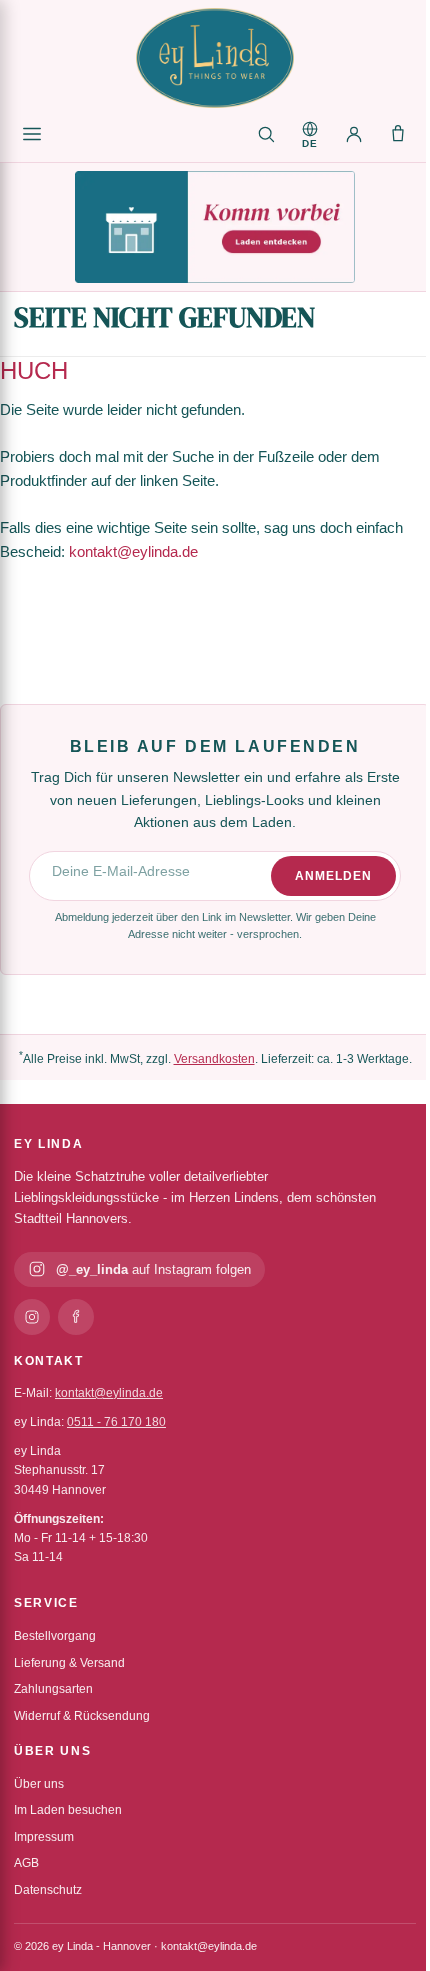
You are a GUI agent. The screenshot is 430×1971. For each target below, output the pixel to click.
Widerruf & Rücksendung (82, 1716)
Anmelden (333, 876)
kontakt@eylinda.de (133, 551)
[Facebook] (76, 1317)
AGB (26, 1863)
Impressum (44, 1837)
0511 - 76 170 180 (116, 1422)
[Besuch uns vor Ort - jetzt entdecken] (215, 227)
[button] (310, 134)
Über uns (39, 1784)
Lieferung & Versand (69, 1663)
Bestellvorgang (55, 1636)
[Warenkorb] (398, 134)
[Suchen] (266, 134)
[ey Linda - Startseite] (215, 58)
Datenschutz (48, 1890)
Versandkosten (214, 1059)
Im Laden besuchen (68, 1810)
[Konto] (354, 134)
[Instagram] (32, 1317)
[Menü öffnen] (32, 134)
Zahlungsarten (53, 1689)
